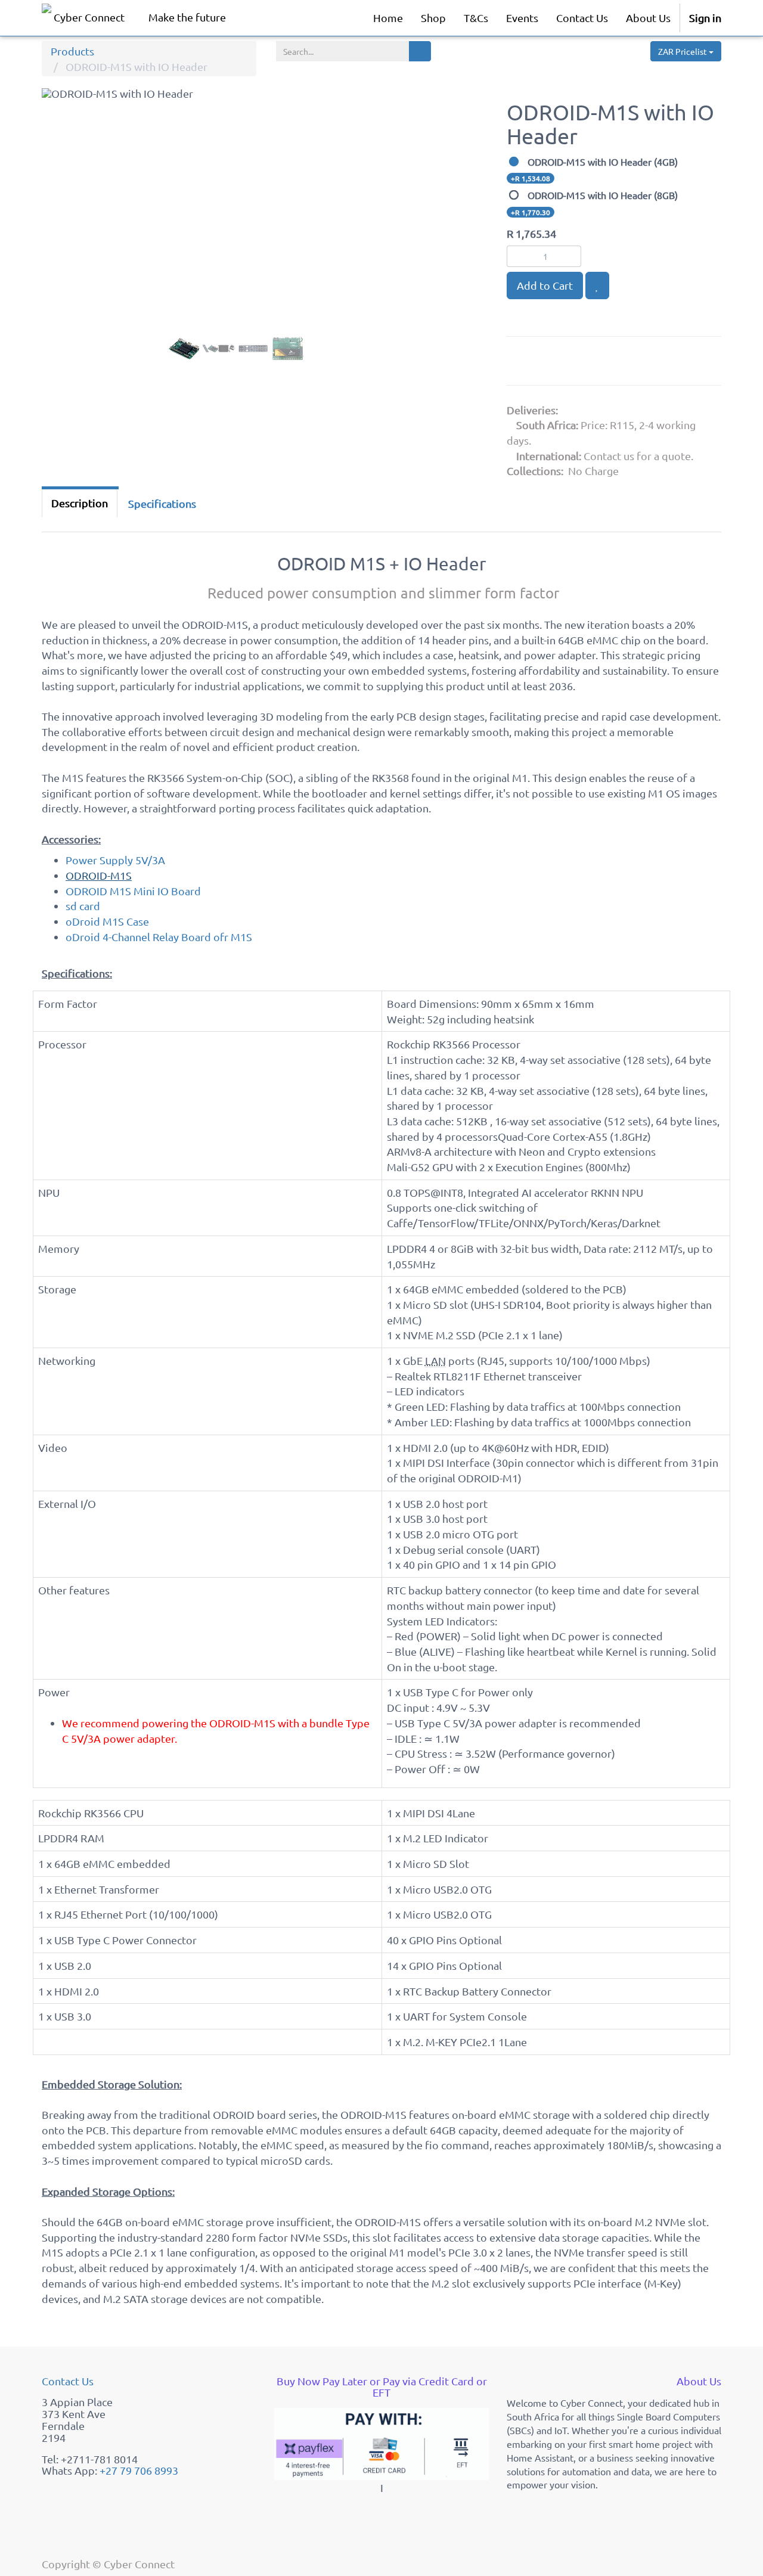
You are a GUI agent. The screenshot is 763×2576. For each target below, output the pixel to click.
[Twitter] (581, 363)
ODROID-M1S (99, 875)
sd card (83, 906)
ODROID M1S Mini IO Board (133, 891)
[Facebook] (551, 363)
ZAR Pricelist (683, 51)
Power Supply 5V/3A (115, 860)
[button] (65, 240)
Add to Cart (545, 285)
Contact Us (68, 2381)
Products (72, 51)
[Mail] (609, 363)
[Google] (522, 363)
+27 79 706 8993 (139, 2470)
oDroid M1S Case (107, 921)
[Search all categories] (420, 51)
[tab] (162, 504)
